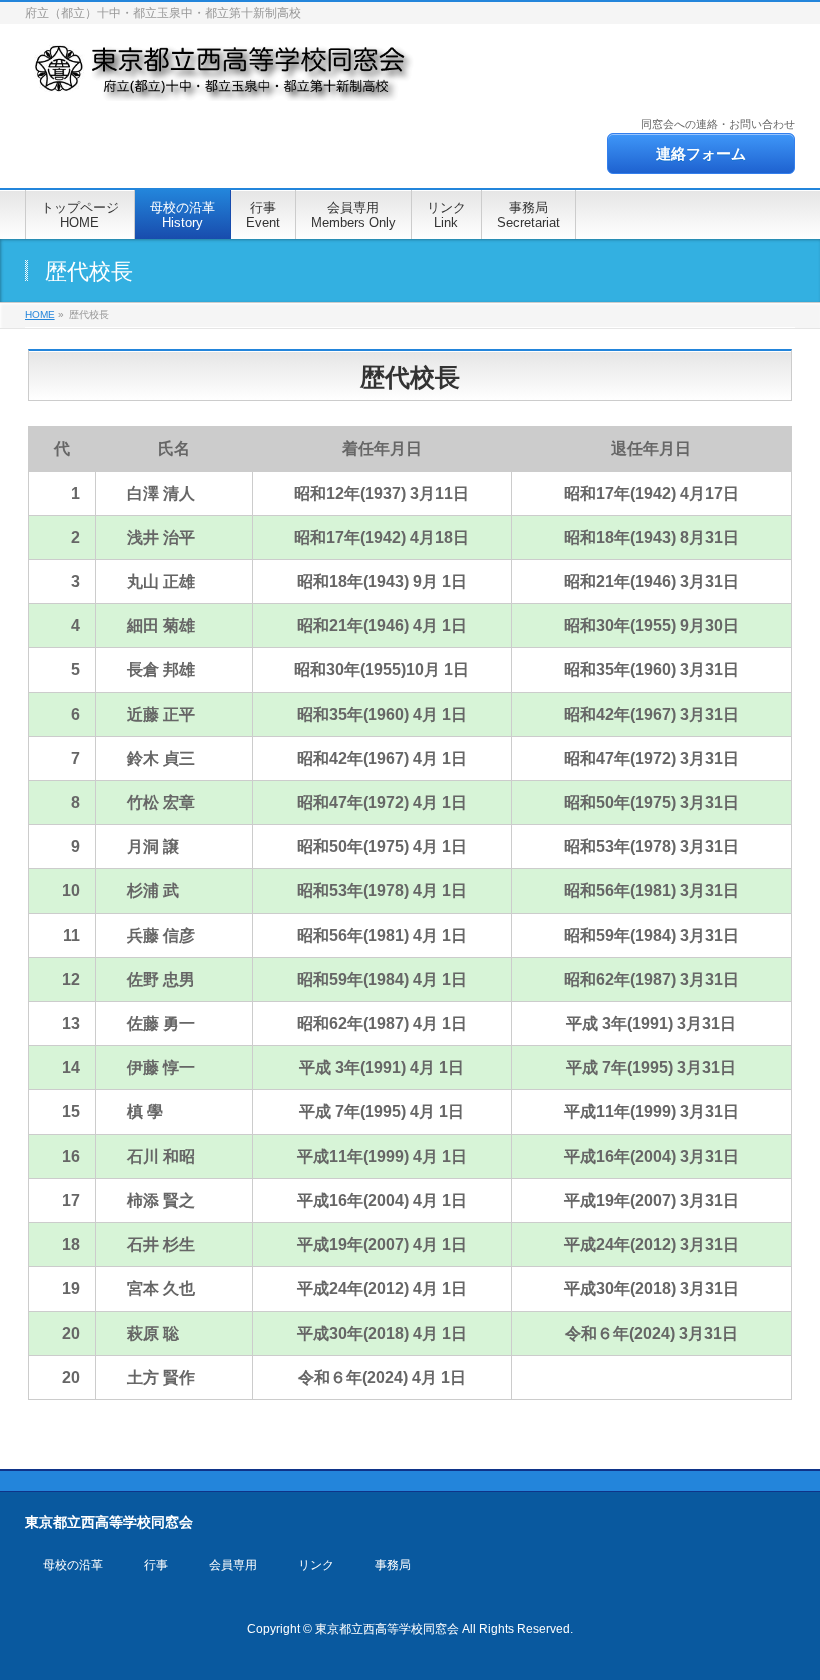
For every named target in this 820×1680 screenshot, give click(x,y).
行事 (156, 1565)
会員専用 (233, 1565)
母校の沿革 (73, 1565)
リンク (316, 1565)
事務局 (393, 1565)
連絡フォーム (701, 153)
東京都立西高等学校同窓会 (387, 1629)
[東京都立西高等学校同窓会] (223, 79)
